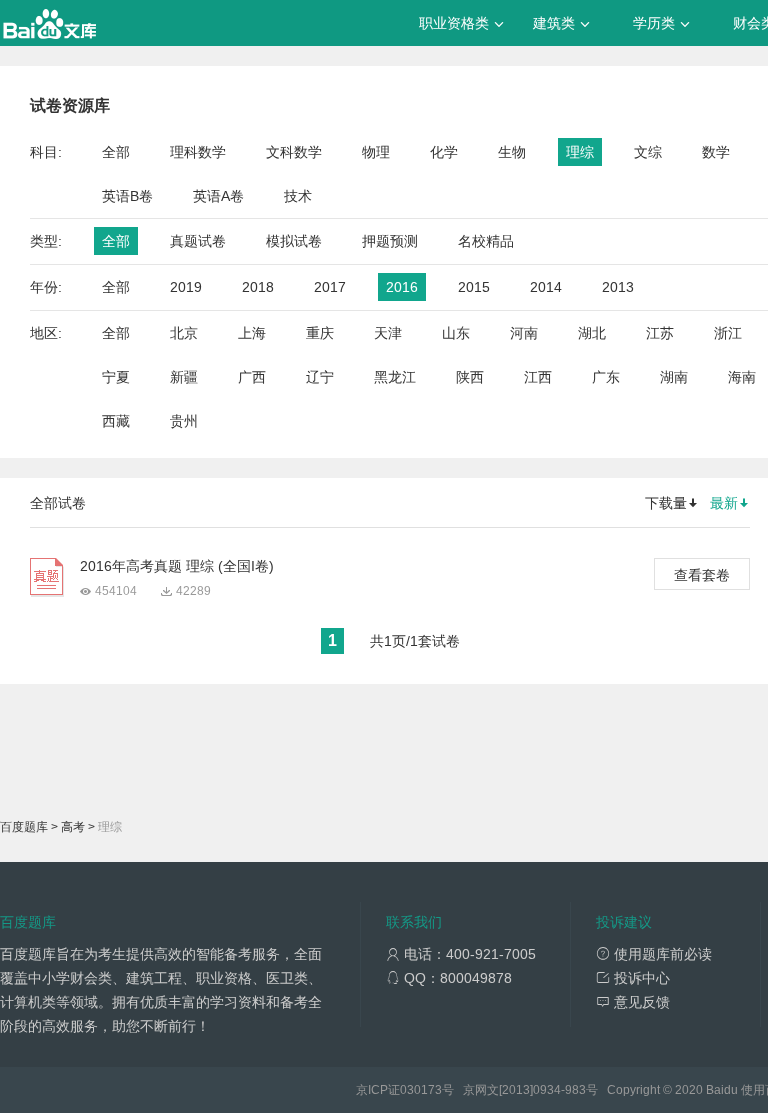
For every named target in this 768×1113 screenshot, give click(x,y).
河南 (524, 333)
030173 (421, 1090)
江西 (538, 377)
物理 (376, 152)
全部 (116, 152)
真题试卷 (198, 241)
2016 (402, 287)
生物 (512, 152)
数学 (716, 152)
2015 (474, 287)
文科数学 (294, 152)
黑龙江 (395, 377)
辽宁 (320, 377)
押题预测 (390, 241)
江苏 (660, 333)
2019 (186, 287)
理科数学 (198, 152)
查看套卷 (702, 575)
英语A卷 (218, 196)
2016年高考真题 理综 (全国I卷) (177, 566)
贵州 (184, 421)
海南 (742, 377)
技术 (298, 196)
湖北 (592, 333)
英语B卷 (127, 196)
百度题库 (24, 827)
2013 (618, 287)
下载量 (666, 503)
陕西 (470, 377)
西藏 (116, 421)
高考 (73, 827)
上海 (252, 333)
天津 (388, 333)
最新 (724, 503)
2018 (258, 287)
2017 (330, 287)
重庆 (320, 333)
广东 (606, 377)
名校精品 (486, 241)
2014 (546, 287)
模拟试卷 (294, 241)
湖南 (674, 377)
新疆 (184, 377)
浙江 (728, 333)
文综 (648, 152)
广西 (252, 377)
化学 (444, 152)
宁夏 (116, 377)
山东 (456, 333)
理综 (580, 152)
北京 (184, 333)
